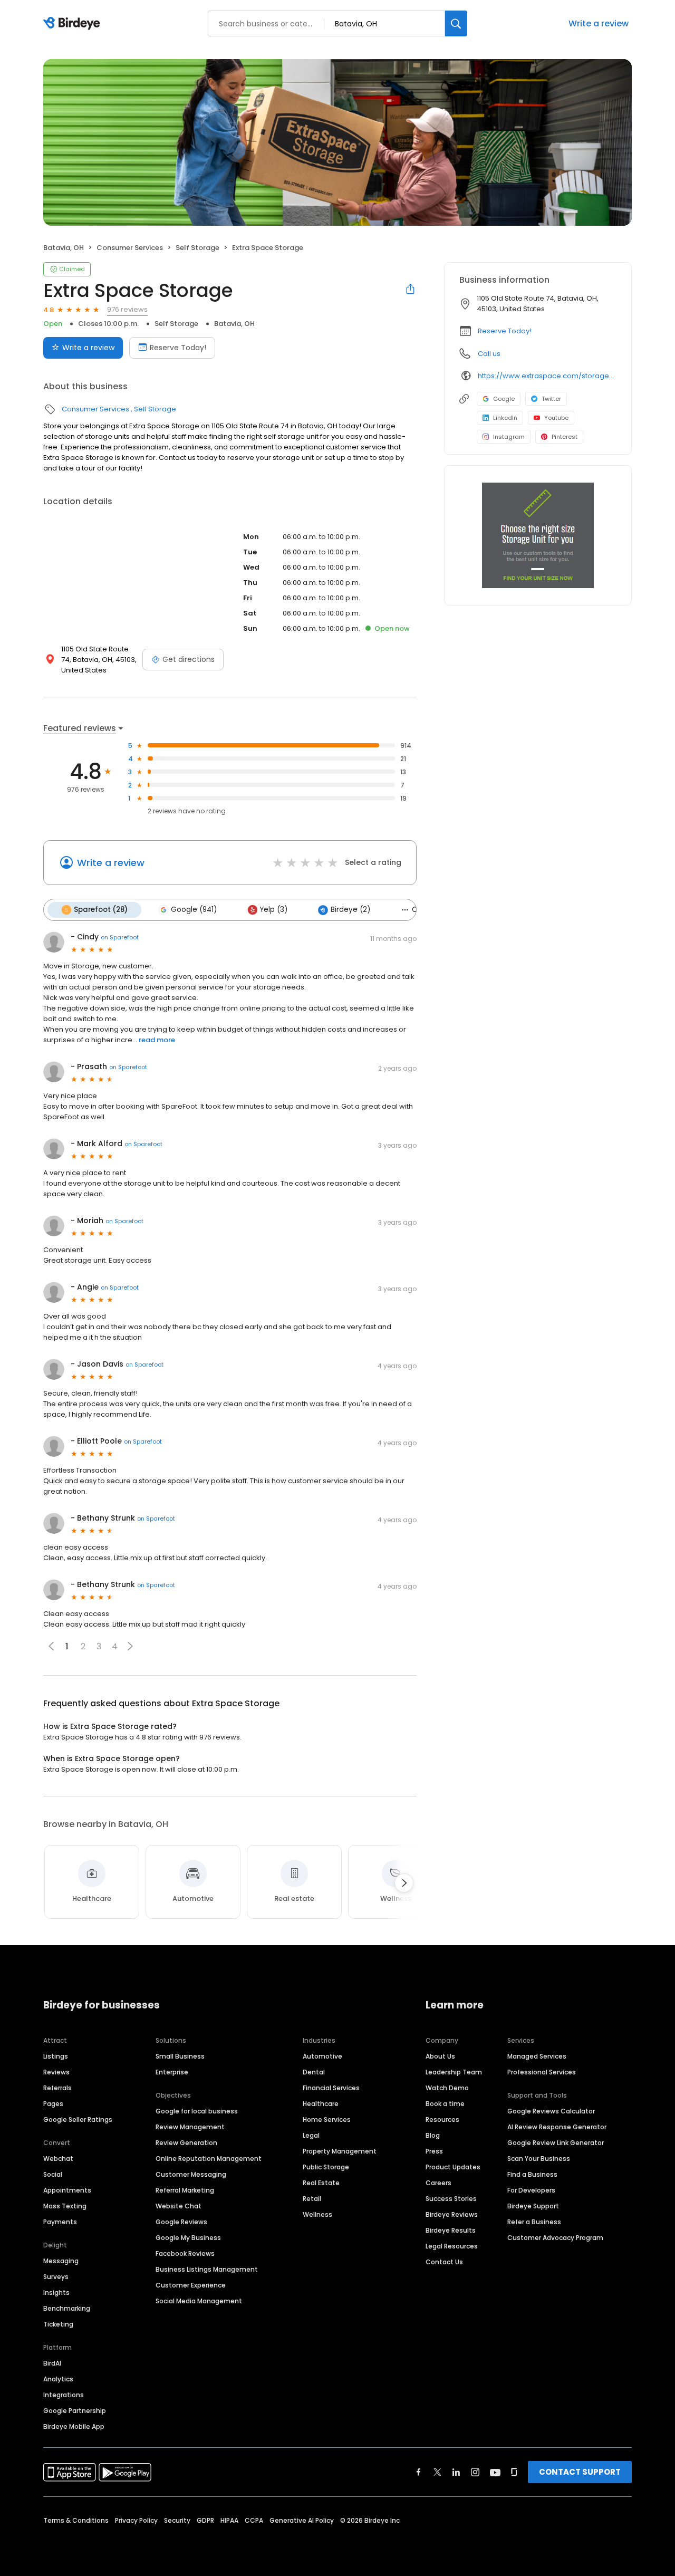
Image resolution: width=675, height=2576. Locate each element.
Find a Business (532, 2174)
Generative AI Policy (302, 2520)
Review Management (190, 2127)
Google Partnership (75, 2411)
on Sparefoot (120, 937)
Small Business (180, 2056)
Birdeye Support (533, 2206)
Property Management (340, 2151)
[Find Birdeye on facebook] (419, 2472)
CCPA (254, 2520)
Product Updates (453, 2167)
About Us (440, 2056)
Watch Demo (447, 2088)
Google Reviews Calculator (551, 2111)
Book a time (445, 2104)
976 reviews (127, 309)
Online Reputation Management (209, 2159)
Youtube (556, 418)
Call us (489, 354)
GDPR (205, 2520)
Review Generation (186, 2143)
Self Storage (197, 248)
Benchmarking (67, 2308)
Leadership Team (454, 2072)
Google (504, 399)
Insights (56, 2293)
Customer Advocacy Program (555, 2238)
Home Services (327, 2120)
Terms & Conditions (76, 2520)
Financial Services (331, 2088)
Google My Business (188, 2238)
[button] (130, 1646)
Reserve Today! (178, 348)
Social (53, 2174)
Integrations (64, 2395)
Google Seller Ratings (78, 2120)
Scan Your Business (539, 2159)
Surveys (56, 2277)
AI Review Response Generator (557, 2127)
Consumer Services (130, 248)
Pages (53, 2104)
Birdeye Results (451, 2230)
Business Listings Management (207, 2269)
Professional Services (542, 2072)
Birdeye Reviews (452, 2214)
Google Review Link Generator (556, 2143)
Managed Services (537, 2056)
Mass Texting (65, 2206)
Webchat (58, 2159)
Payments (60, 2222)
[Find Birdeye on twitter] (437, 2472)
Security (177, 2520)
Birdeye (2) (350, 910)
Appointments (67, 2190)
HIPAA (229, 2520)
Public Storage (326, 2167)
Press (434, 2151)
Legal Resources (452, 2246)
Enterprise (172, 2072)
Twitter (551, 399)
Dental (314, 2072)
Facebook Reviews (185, 2253)
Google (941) (194, 910)
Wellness (317, 2214)
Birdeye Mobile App (74, 2426)
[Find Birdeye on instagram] (475, 2472)
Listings (56, 2056)
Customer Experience (191, 2285)
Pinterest (565, 437)
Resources (442, 2120)
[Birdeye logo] (74, 24)
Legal (311, 2135)
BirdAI (52, 2363)
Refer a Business (534, 2222)
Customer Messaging (191, 2174)
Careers (438, 2183)
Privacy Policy (136, 2520)
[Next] (404, 1883)
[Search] (456, 23)
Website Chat (179, 2206)
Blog (433, 2135)
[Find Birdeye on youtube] (495, 2472)
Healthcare (321, 2104)
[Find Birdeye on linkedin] (456, 2472)
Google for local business (197, 2111)
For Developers (531, 2190)
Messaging (61, 2261)
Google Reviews (181, 2222)
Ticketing (58, 2324)
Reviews (56, 2072)
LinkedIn (505, 418)
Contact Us (444, 2262)
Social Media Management (199, 2301)
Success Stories (451, 2199)
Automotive (322, 2056)
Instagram (509, 437)
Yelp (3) (274, 910)
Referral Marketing (185, 2190)
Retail (312, 2199)
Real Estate (321, 2183)
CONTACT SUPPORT (580, 2472)
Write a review (599, 23)
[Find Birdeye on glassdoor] (514, 2472)
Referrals (57, 2088)
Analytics (58, 2379)
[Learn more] (538, 535)
